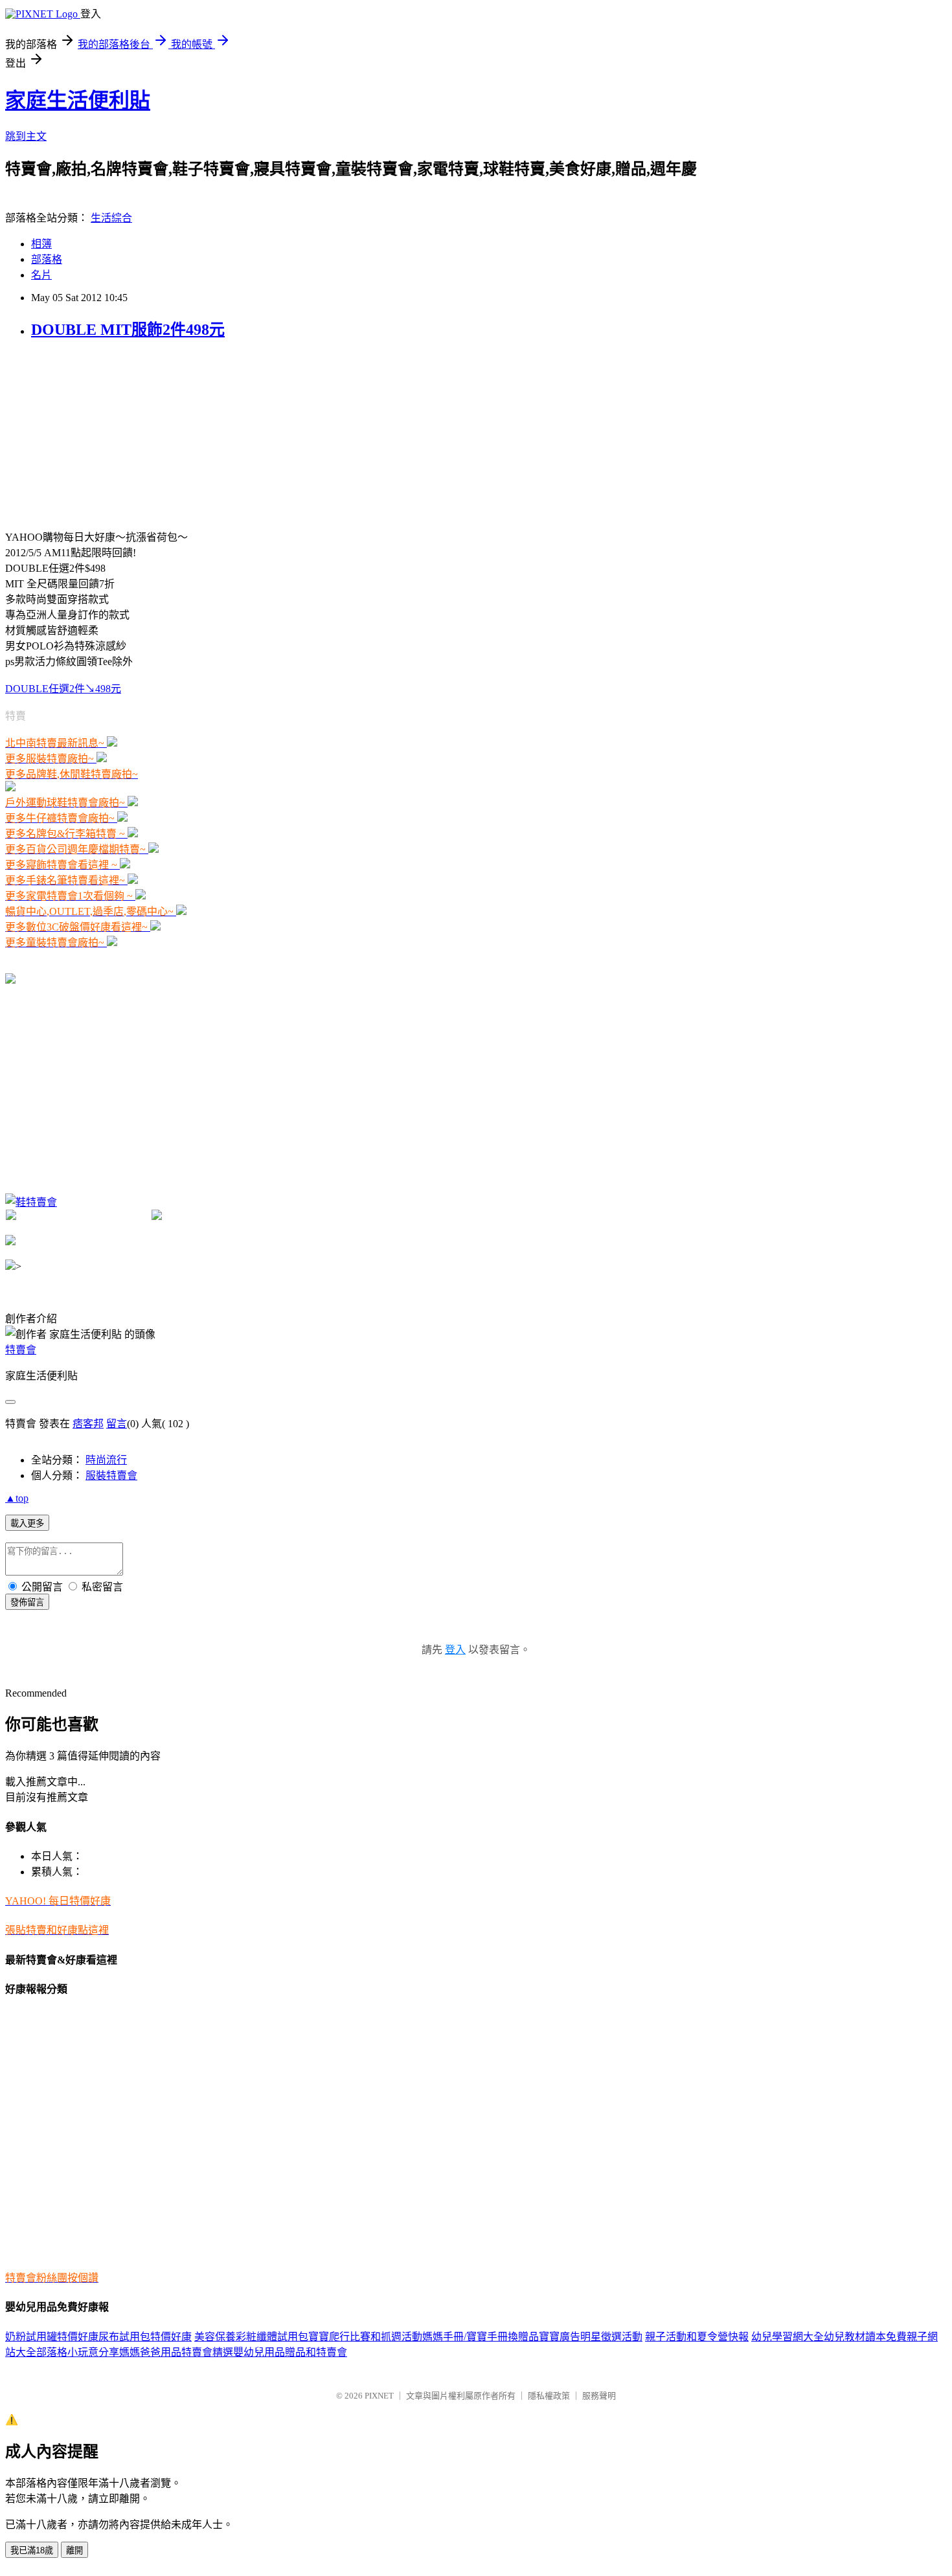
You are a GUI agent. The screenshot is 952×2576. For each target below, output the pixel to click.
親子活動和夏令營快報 (697, 2337)
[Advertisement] (102, 433)
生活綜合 (111, 218)
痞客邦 (88, 1424)
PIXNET (379, 2396)
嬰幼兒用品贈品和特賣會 (290, 2352)
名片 (41, 275)
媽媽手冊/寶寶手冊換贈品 (481, 2337)
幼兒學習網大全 (788, 2337)
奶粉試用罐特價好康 (52, 2337)
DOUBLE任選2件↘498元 (63, 689)
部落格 (47, 259)
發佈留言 (27, 1602)
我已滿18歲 (32, 2550)
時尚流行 (106, 1460)
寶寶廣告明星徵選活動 (591, 2337)
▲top (17, 1498)
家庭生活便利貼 (78, 100)
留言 (117, 1424)
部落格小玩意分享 (78, 2352)
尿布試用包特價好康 (145, 2337)
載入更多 (27, 1523)
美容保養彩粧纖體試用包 (251, 2337)
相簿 (41, 244)
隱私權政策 (549, 2396)
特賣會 (21, 1350)
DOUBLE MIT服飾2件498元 (128, 330)
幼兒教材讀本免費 (865, 2337)
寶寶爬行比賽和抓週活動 (365, 2337)
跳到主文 (26, 136)
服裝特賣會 (111, 1475)
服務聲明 (599, 2396)
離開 (74, 2550)
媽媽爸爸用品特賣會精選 (176, 2352)
